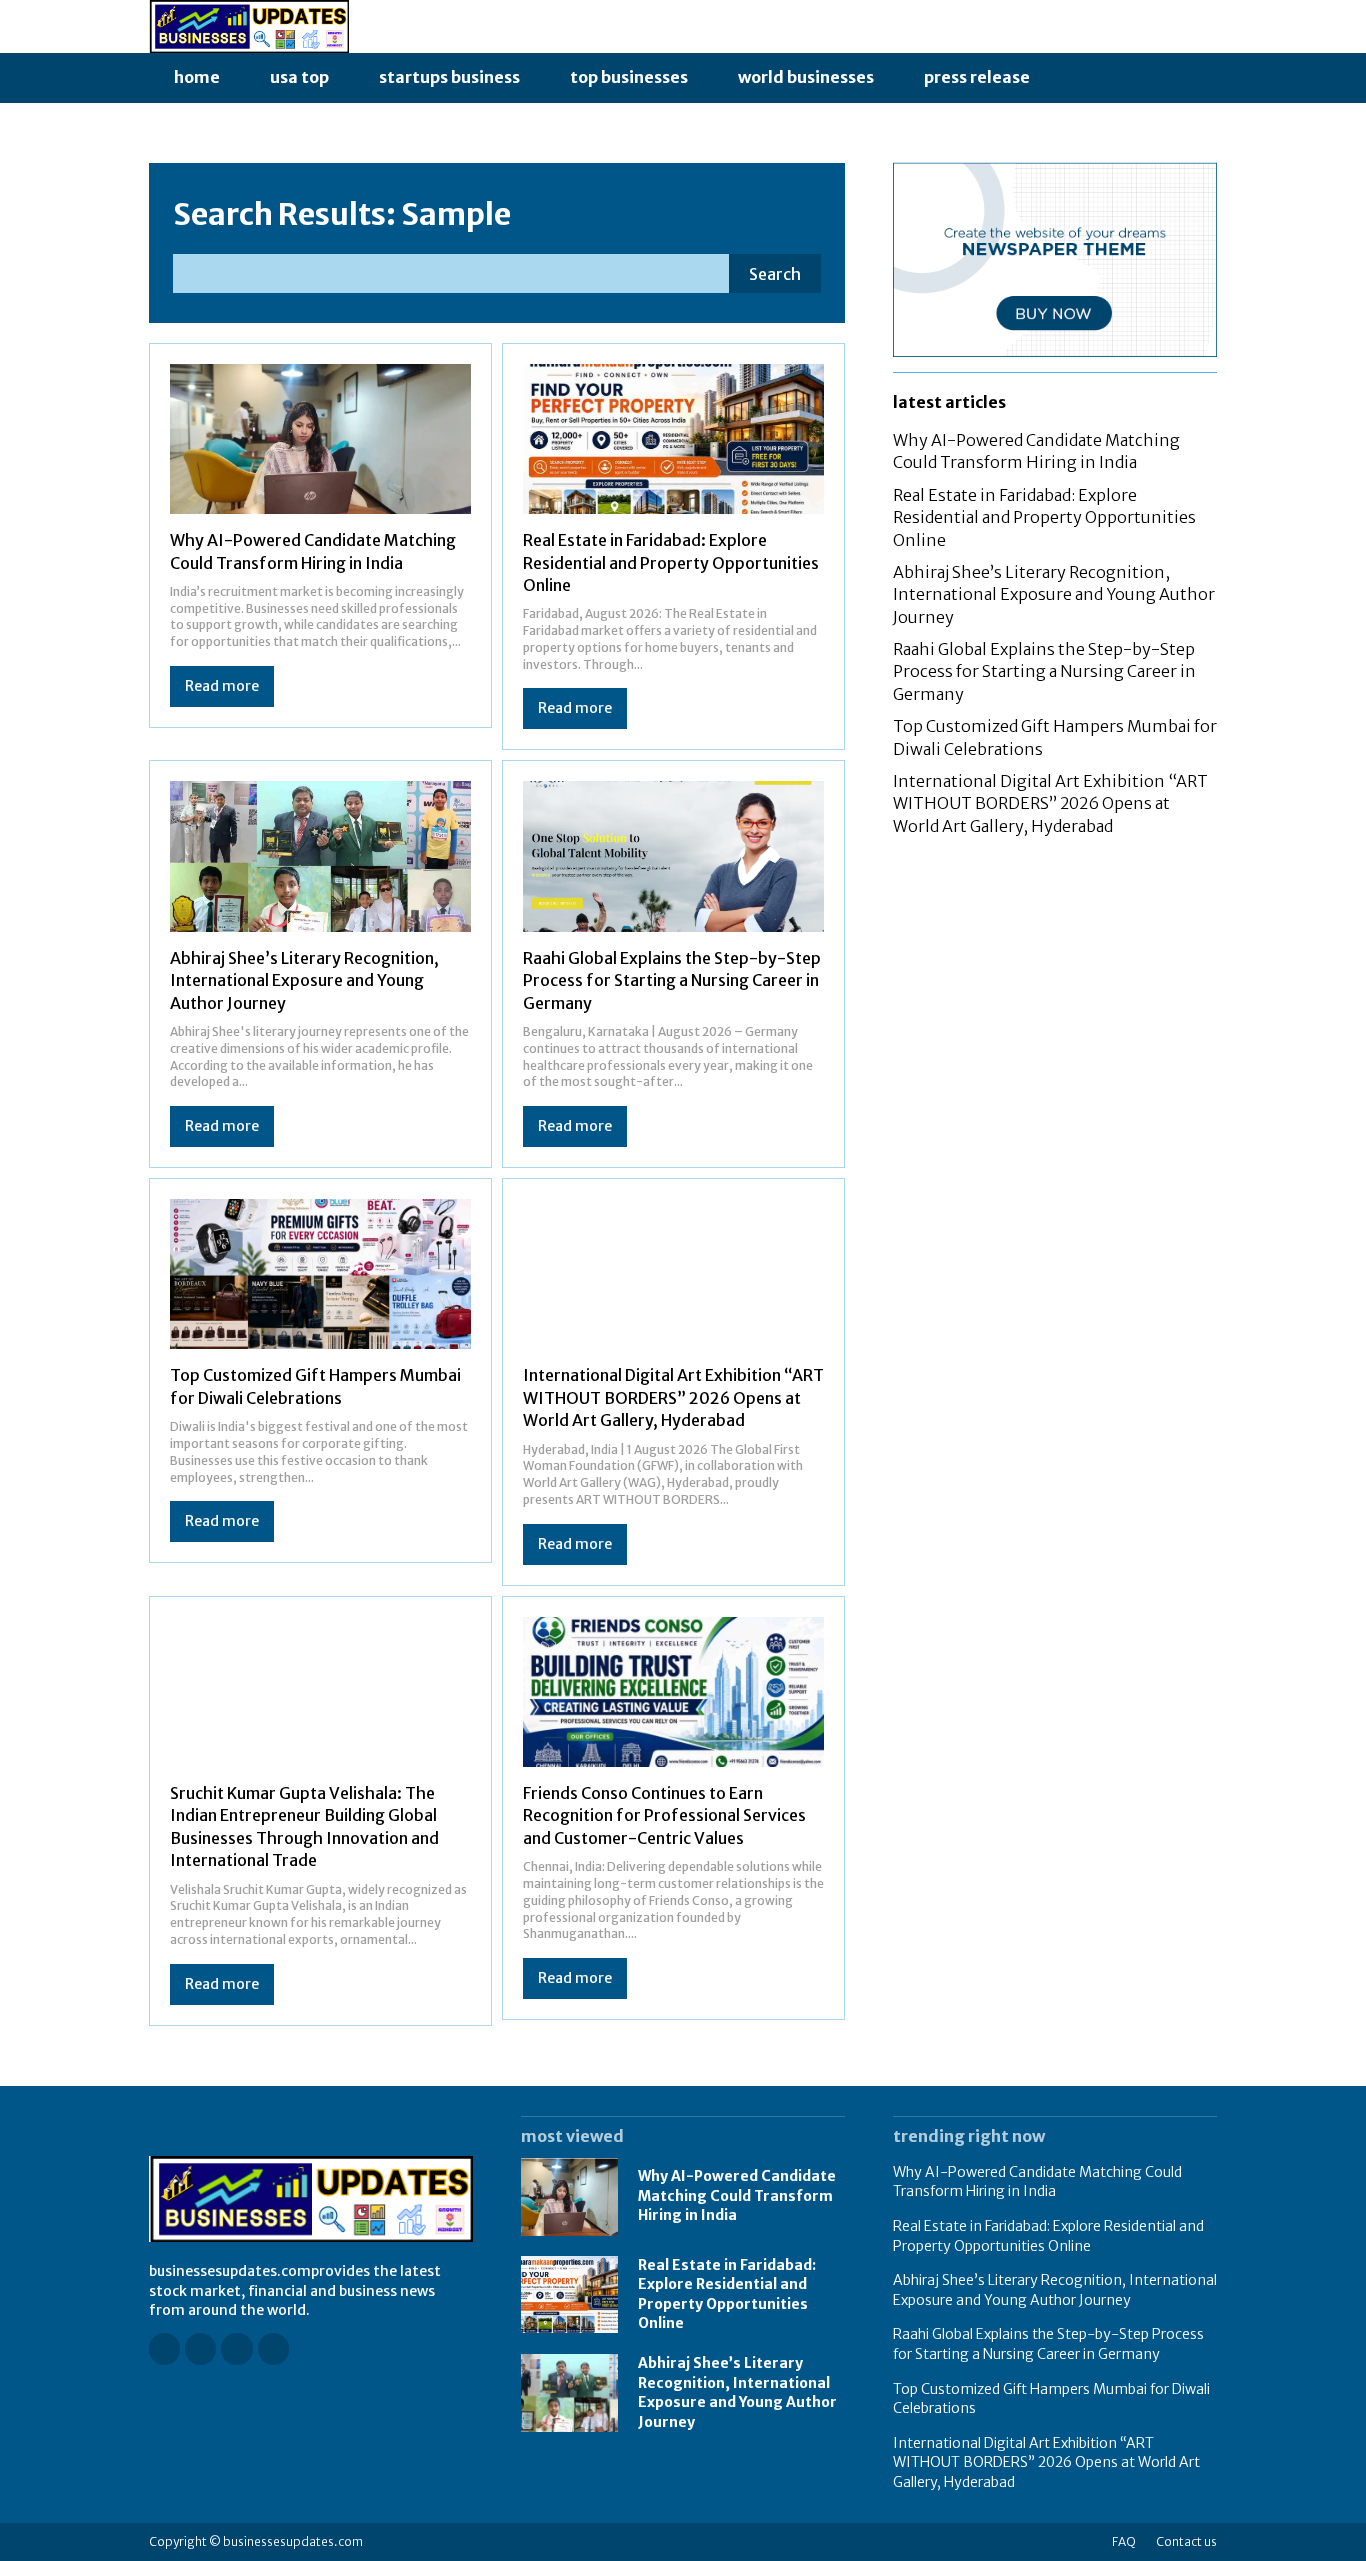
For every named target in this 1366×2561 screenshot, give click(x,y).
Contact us (1186, 2541)
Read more (222, 686)
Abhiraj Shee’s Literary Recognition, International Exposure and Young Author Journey (304, 980)
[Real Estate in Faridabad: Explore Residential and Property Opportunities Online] (673, 439)
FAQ (1124, 2541)
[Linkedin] (236, 2348)
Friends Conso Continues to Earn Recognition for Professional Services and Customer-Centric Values (664, 1815)
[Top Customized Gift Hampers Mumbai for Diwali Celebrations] (320, 1274)
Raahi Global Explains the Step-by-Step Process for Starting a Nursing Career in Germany (672, 980)
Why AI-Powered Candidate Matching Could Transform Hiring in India (1036, 451)
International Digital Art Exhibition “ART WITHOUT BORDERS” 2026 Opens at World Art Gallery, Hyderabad (673, 1397)
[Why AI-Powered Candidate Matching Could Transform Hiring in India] (320, 439)
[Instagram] (200, 2348)
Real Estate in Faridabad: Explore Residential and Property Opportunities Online (671, 562)
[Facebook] (164, 2348)
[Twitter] (273, 2348)
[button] (1077, 78)
